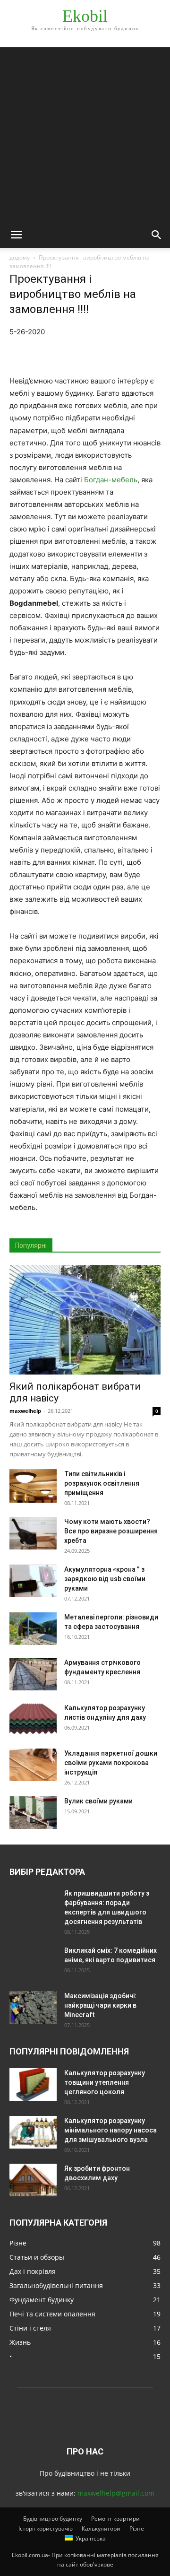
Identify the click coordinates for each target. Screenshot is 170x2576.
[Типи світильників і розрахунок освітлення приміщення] (33, 1486)
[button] (16, 235)
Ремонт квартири (115, 2519)
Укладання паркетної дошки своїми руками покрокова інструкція (111, 1763)
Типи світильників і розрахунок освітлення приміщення (102, 1483)
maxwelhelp (25, 1411)
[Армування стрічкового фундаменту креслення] (33, 1674)
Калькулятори (101, 2528)
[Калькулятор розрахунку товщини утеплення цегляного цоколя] (33, 2084)
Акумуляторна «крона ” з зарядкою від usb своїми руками (105, 1579)
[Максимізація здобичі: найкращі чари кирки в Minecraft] (33, 2007)
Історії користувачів (46, 2528)
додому (20, 257)
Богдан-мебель (111, 480)
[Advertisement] (85, 132)
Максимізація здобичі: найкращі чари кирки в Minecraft (100, 2005)
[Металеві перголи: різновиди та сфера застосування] (33, 1629)
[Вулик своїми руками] (33, 1813)
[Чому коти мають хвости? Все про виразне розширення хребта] (33, 1533)
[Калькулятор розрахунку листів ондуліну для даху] (33, 1720)
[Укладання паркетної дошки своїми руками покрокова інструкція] (33, 1765)
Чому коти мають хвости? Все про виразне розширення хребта (111, 1531)
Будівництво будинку (53, 2519)
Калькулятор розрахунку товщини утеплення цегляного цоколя (105, 2082)
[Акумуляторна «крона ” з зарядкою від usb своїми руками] (33, 1581)
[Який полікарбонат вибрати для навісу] (85, 1320)
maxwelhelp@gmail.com (116, 2493)
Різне (137, 2528)
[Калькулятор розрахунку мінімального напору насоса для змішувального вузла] (33, 2132)
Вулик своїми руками (98, 1801)
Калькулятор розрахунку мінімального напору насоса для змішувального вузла (110, 2130)
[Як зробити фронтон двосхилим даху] (33, 2180)
